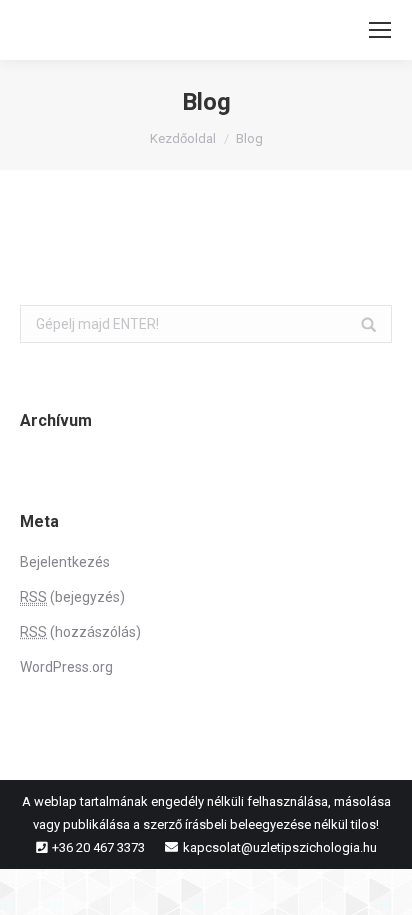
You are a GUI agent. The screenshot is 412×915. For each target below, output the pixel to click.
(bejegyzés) (72, 597)
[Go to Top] (380, 883)
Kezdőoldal (183, 138)
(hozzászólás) (80, 632)
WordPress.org (66, 667)
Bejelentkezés (65, 562)
